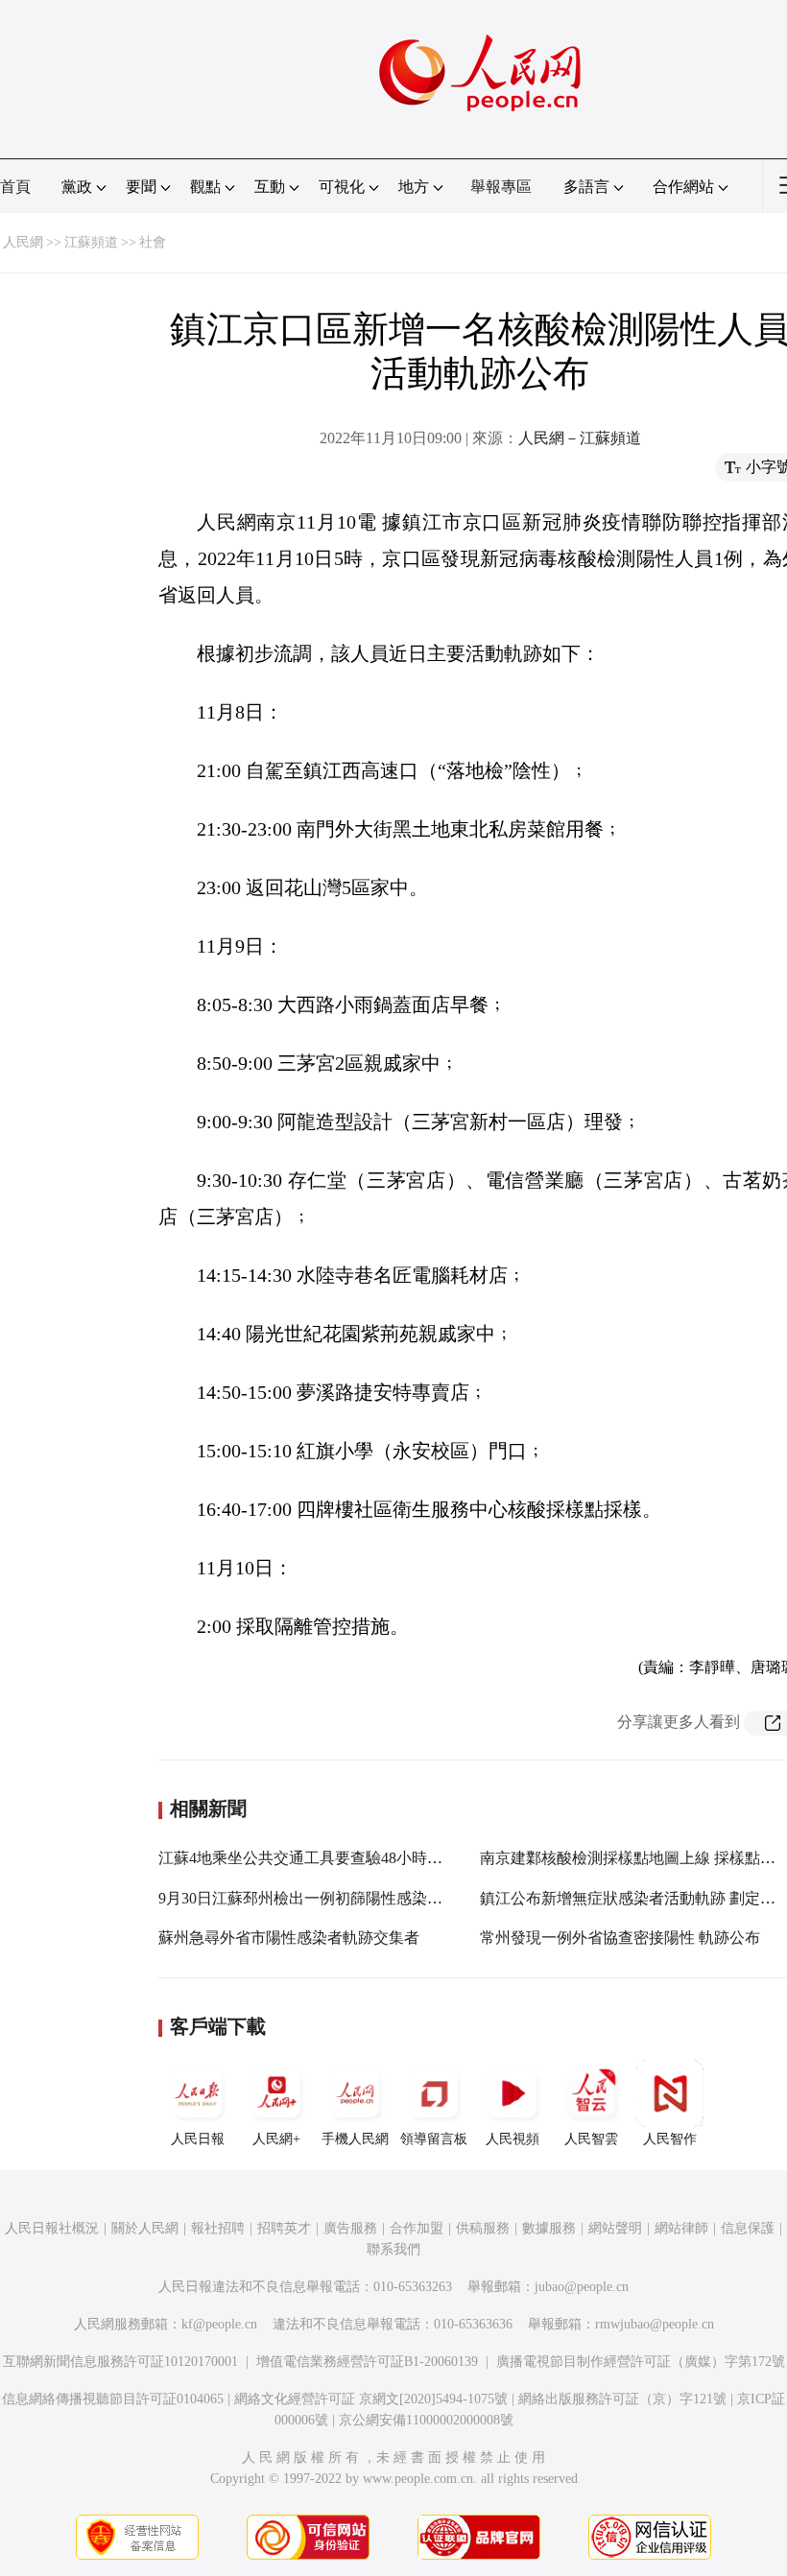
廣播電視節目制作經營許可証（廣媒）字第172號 (641, 2362)
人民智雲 (591, 2139)
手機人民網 (355, 2139)
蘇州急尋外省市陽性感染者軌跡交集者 (289, 1938)
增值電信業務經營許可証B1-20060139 (367, 2362)
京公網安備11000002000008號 (426, 2420)
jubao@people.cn (582, 2287)
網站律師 (681, 2228)
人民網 (23, 242)
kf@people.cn (219, 2324)
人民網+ (276, 2139)
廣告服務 (350, 2228)
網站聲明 (615, 2228)
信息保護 (748, 2228)
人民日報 (198, 2139)
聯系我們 (393, 2249)
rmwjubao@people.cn (655, 2324)
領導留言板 (434, 2139)
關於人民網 (145, 2228)
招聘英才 (284, 2228)
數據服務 (549, 2228)
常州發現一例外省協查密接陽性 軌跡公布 (620, 1938)
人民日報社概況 (52, 2228)
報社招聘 (218, 2228)
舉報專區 (501, 187)
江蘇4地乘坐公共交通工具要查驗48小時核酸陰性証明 (339, 1858)
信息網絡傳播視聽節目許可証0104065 (113, 2399)
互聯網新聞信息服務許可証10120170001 (120, 2362)
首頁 (15, 187)
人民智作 (670, 2139)
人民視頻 (513, 2139)
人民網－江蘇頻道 (580, 438)
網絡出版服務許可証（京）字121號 (622, 2399)
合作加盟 (417, 2228)
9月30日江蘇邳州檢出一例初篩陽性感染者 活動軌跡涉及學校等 (371, 1898)
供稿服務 (483, 2228)
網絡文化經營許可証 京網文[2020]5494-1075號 (371, 2399)
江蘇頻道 (91, 242)
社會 (153, 242)
